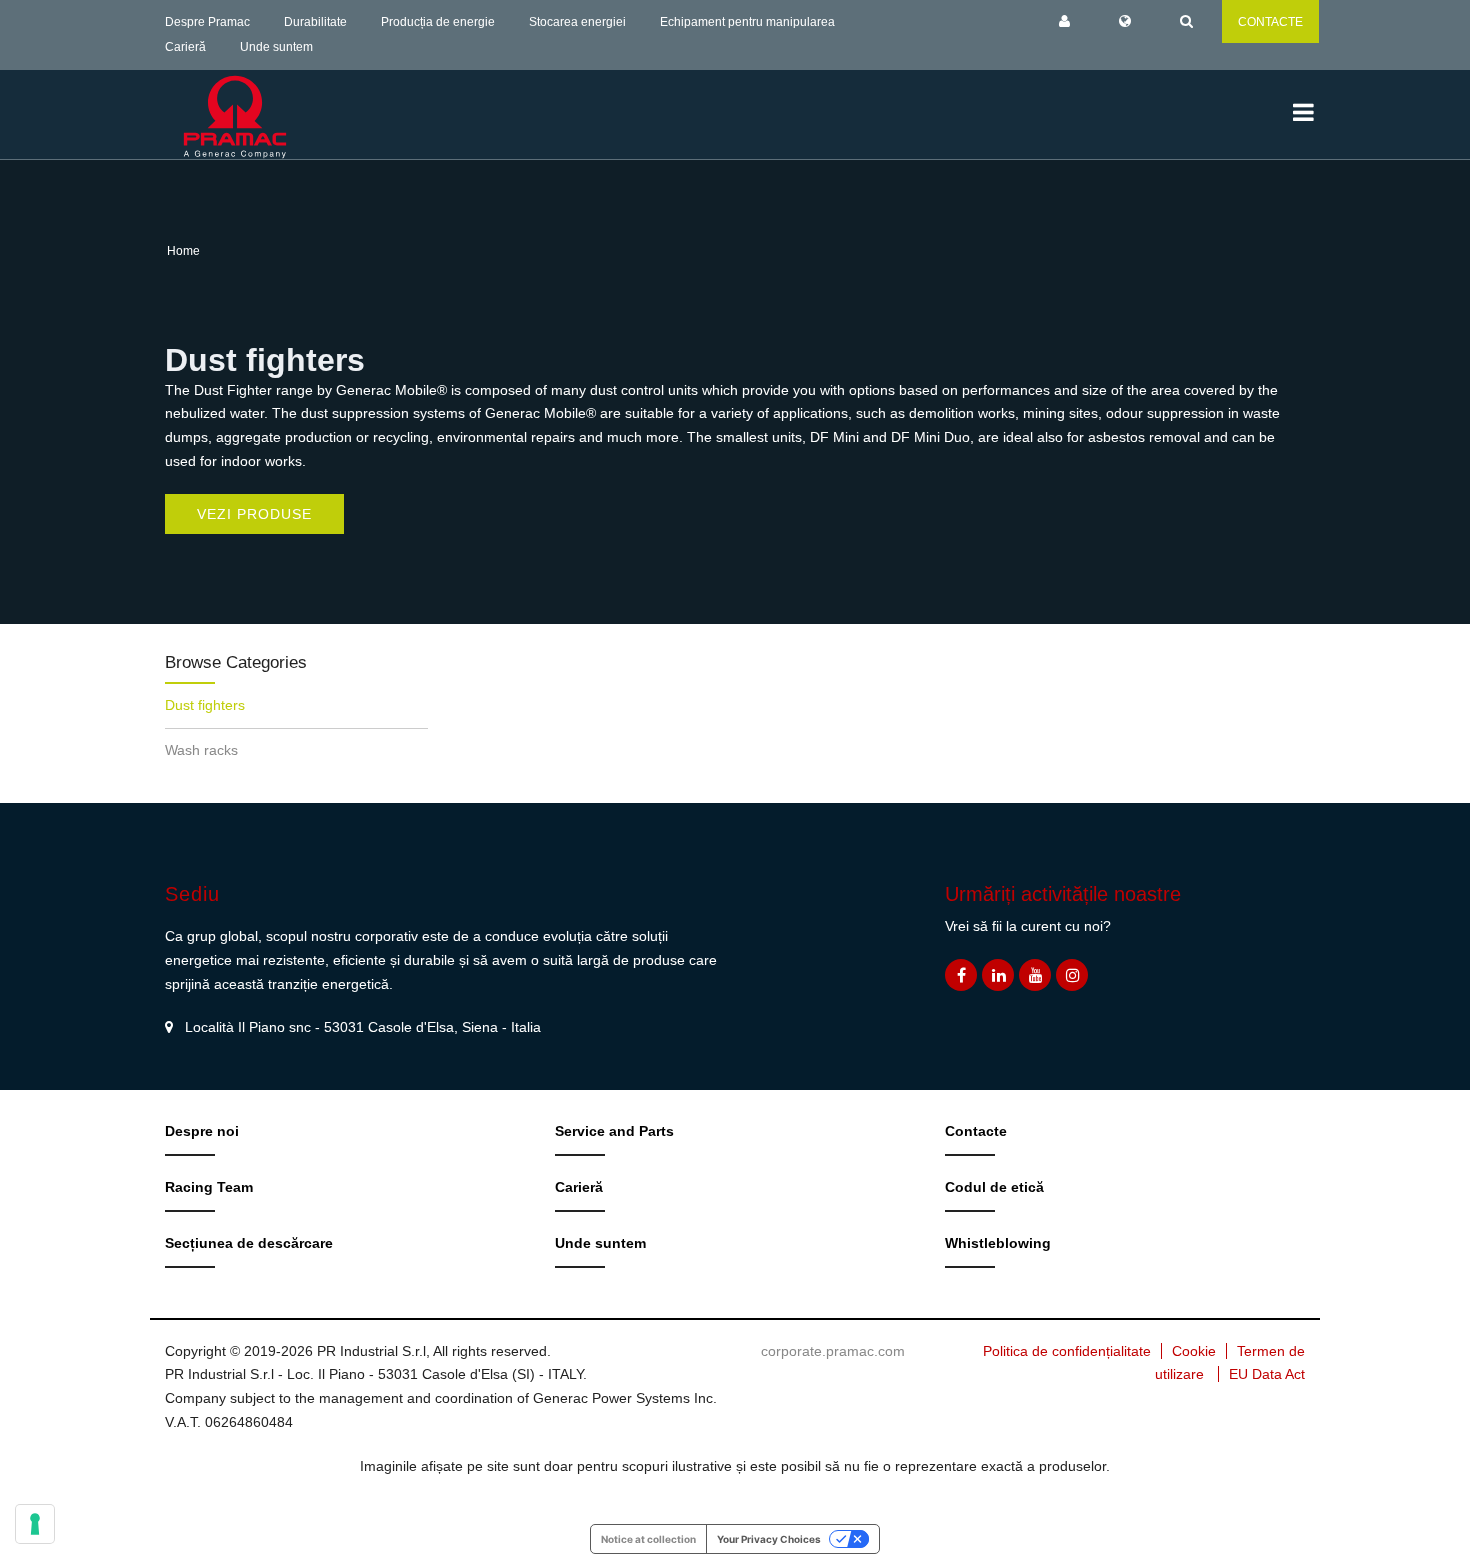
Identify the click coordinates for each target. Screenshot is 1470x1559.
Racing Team (209, 1187)
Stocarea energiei (577, 22)
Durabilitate (315, 22)
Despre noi (202, 1131)
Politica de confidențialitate (1067, 1351)
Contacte (976, 1131)
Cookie (1194, 1351)
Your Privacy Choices (769, 1539)
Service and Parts (614, 1131)
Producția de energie (438, 22)
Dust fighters (205, 705)
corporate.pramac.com (833, 1351)
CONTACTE (1270, 22)
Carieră (185, 47)
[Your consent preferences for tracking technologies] (35, 1524)
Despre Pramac (207, 22)
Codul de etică (994, 1187)
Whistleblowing (998, 1243)
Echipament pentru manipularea (747, 22)
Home (183, 251)
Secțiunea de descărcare (249, 1243)
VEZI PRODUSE (254, 514)
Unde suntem (276, 47)
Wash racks (201, 750)
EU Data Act (1267, 1374)
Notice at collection (648, 1539)
